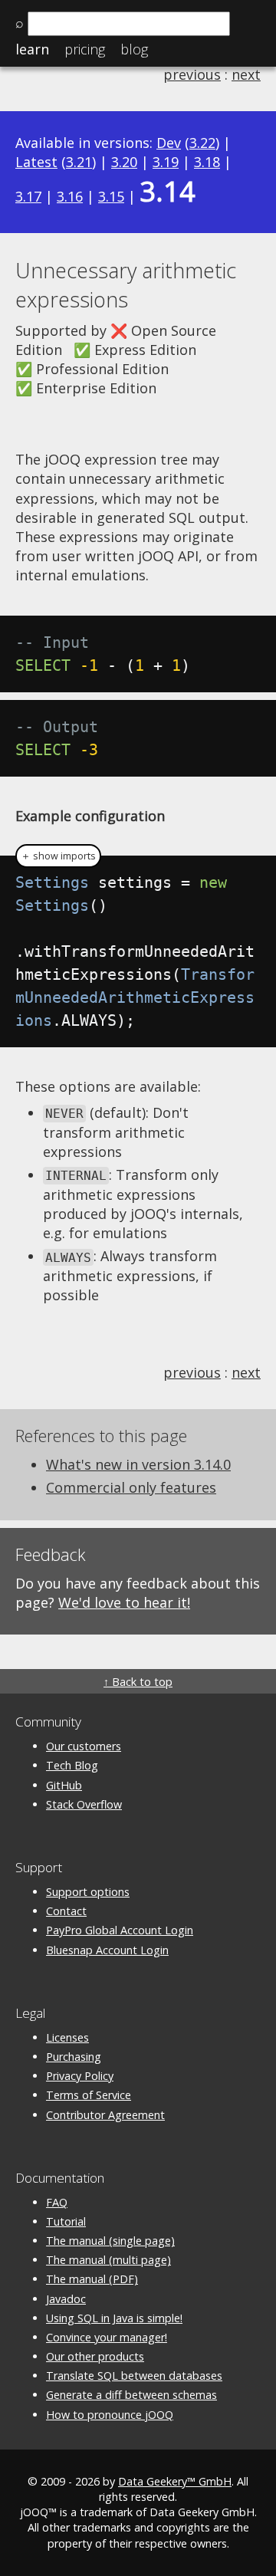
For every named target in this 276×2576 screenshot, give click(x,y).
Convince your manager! (107, 2337)
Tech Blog (72, 1765)
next (246, 74)
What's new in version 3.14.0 (138, 1464)
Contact (66, 1911)
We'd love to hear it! (124, 1602)
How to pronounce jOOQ (110, 2415)
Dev (169, 143)
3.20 (124, 162)
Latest (36, 162)
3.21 (79, 162)
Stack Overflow (84, 1804)
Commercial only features (131, 1487)
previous (192, 74)
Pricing (85, 49)
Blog (134, 49)
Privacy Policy (80, 2076)
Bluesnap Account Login (107, 1950)
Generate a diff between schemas (131, 2395)
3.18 (207, 162)
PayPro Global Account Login (120, 1930)
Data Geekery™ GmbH (175, 2481)
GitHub (64, 1785)
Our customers (84, 1746)
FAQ (57, 2202)
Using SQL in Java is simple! (114, 2318)
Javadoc (66, 2299)
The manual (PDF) (92, 2279)
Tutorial (66, 2221)
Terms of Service (89, 2095)
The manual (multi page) (108, 2260)
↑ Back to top (138, 1682)
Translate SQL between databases (134, 2376)
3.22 (202, 143)
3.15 (111, 196)
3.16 (70, 196)
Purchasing (74, 2057)
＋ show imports (58, 856)
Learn (32, 49)
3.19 (166, 162)
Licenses (67, 2037)
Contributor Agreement (105, 2115)
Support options (88, 1892)
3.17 (28, 196)
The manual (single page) (110, 2241)
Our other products (95, 2356)
